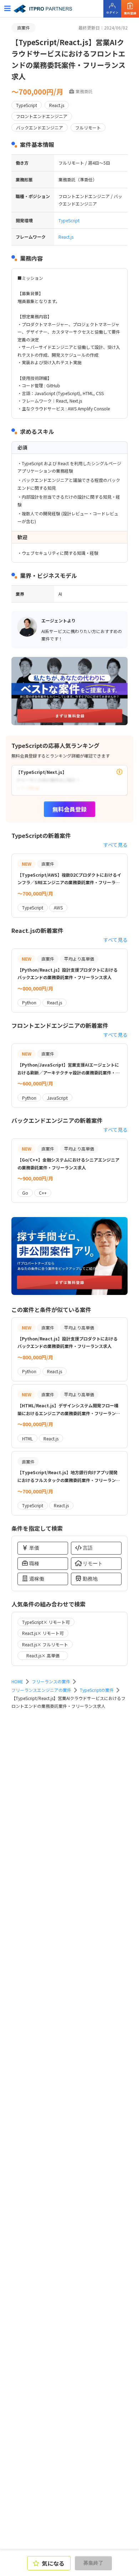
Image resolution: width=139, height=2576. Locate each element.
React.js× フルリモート (45, 1644)
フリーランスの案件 (51, 1681)
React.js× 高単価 (43, 1655)
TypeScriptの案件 (97, 1690)
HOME (17, 1681)
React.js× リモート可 (43, 1633)
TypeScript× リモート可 (46, 1622)
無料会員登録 (69, 809)
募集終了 (93, 2563)
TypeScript (69, 220)
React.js (66, 237)
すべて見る (115, 845)
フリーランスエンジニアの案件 (41, 1690)
